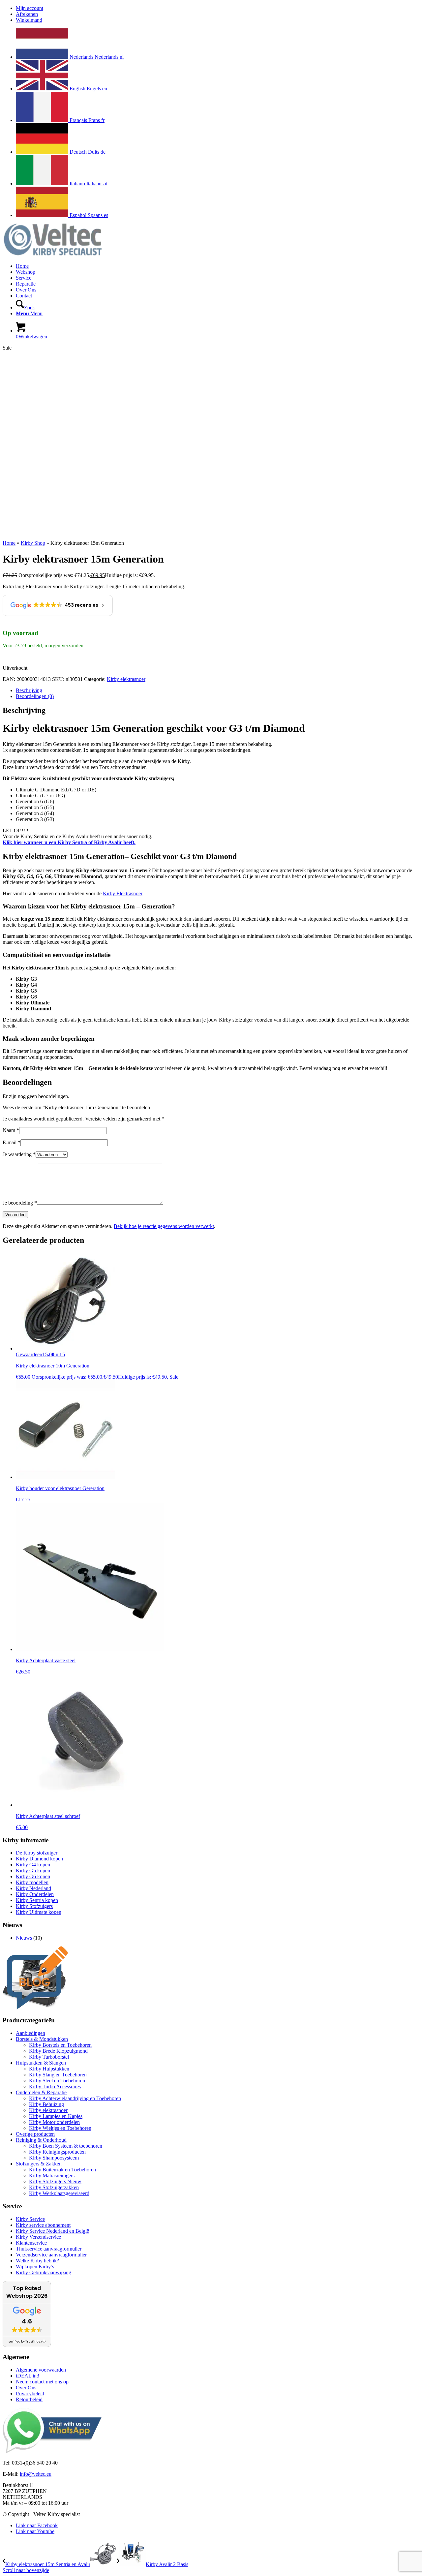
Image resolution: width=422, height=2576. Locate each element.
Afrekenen (27, 14)
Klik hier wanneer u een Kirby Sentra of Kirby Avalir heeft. (69, 842)
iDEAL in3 (28, 2376)
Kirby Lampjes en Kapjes (56, 2116)
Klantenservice (31, 2243)
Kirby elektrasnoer (126, 679)
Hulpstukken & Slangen (41, 2063)
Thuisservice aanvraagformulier (49, 2249)
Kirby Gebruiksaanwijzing (44, 2272)
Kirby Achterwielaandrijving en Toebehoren (75, 2098)
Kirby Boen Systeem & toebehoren (66, 2146)
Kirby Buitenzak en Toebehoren (62, 2170)
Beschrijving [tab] (29, 690)
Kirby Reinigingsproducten (57, 2152)
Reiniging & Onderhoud (41, 2140)
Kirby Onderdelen (35, 1894)
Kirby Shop (33, 543)
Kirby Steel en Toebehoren (57, 2081)
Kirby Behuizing (46, 2104)
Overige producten (35, 2134)
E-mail (12, 1142)
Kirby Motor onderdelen (54, 2122)
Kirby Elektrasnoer (123, 893)
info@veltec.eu (36, 2474)
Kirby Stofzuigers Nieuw (55, 2181)
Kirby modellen (32, 1882)
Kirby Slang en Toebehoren (58, 2075)
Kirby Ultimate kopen (39, 1912)
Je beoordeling (20, 1203)
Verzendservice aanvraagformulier (51, 2255)
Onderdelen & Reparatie (41, 2092)
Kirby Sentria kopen (37, 1900)
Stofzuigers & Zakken (39, 2164)
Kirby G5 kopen (33, 1871)
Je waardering (19, 1154)
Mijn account (30, 8)
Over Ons (26, 2388)
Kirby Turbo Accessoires (55, 2086)
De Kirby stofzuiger (37, 1853)
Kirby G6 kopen (33, 1876)
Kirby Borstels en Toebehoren (60, 2045)
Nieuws (24, 1938)
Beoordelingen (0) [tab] (35, 696)
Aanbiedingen (30, 2033)
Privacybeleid (30, 2393)
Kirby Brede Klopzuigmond (58, 2051)
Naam (11, 1130)
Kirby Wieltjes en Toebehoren (60, 2128)
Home (9, 543)
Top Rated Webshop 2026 (27, 2292)
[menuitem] (218, 8)
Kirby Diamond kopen (39, 1859)
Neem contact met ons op (42, 2382)
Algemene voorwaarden (41, 2370)
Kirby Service (30, 2219)
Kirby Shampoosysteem (54, 2158)
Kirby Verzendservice (38, 2237)
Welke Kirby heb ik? (37, 2261)
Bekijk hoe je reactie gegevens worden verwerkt (164, 1226)
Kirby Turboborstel (49, 2057)
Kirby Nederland (33, 1888)
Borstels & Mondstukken (42, 2039)
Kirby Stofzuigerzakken (54, 2187)
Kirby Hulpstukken (49, 2069)
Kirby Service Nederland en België (52, 2231)
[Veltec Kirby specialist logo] (52, 255)
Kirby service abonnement (43, 2225)
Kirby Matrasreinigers (52, 2176)
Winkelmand (29, 20)
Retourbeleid (29, 2399)
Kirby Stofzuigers (34, 1906)
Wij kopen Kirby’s (35, 2267)
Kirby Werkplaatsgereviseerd (59, 2193)
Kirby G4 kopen (33, 1865)
